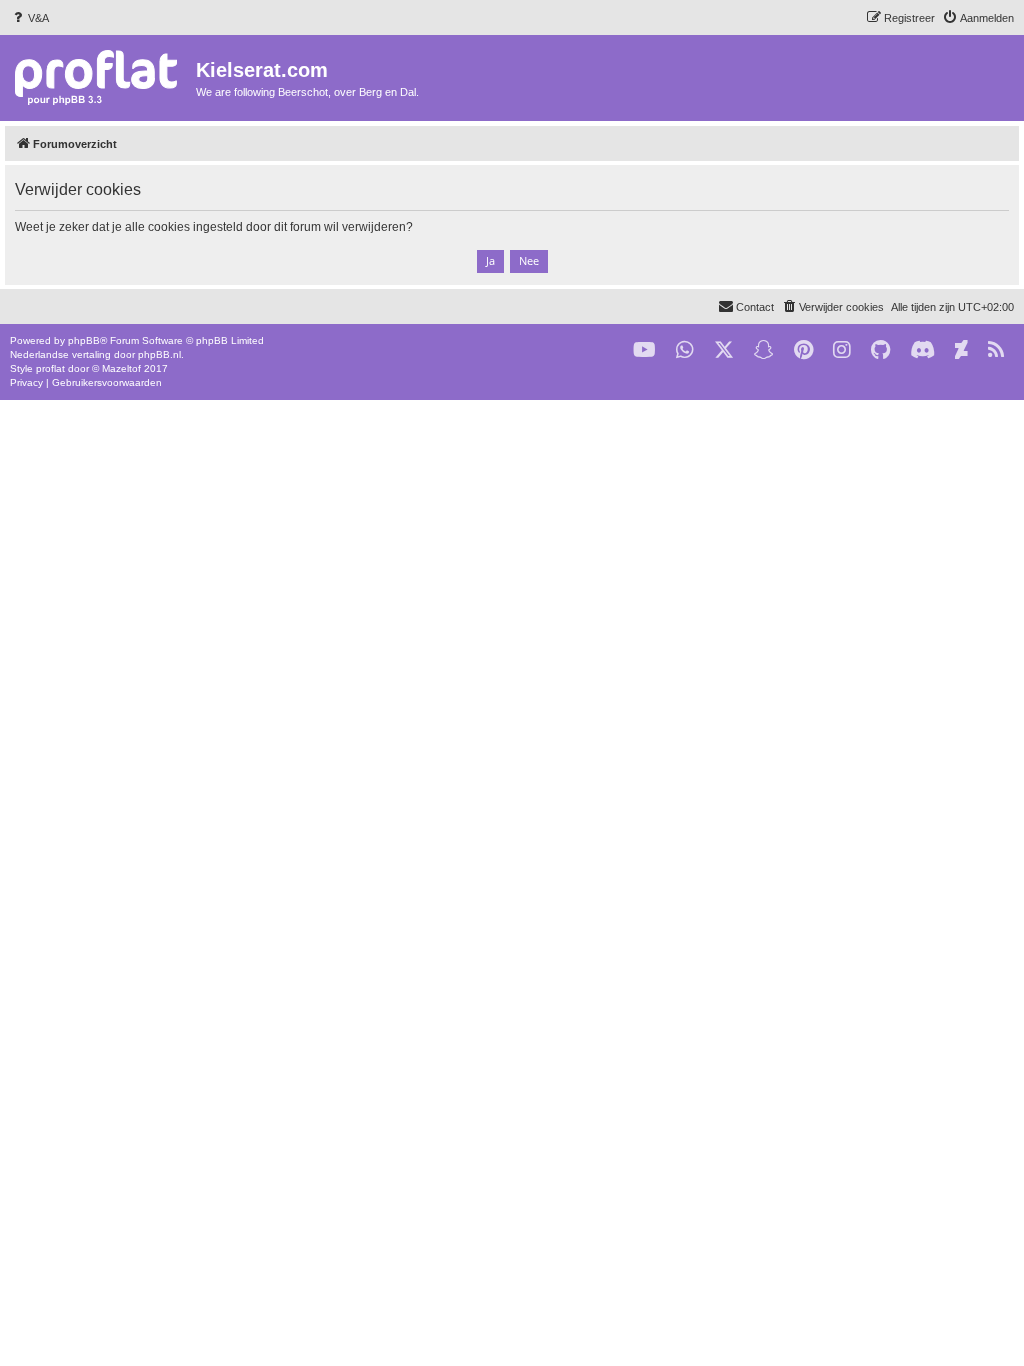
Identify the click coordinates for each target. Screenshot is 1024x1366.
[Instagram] (842, 350)
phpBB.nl (159, 354)
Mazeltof (121, 368)
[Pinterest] (803, 350)
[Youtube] (644, 350)
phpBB (84, 340)
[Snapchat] (764, 350)
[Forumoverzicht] (100, 76)
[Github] (880, 350)
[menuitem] (29, 18)
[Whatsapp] (685, 350)
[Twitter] (724, 350)
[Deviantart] (961, 350)
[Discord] (922, 350)
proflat (50, 368)
